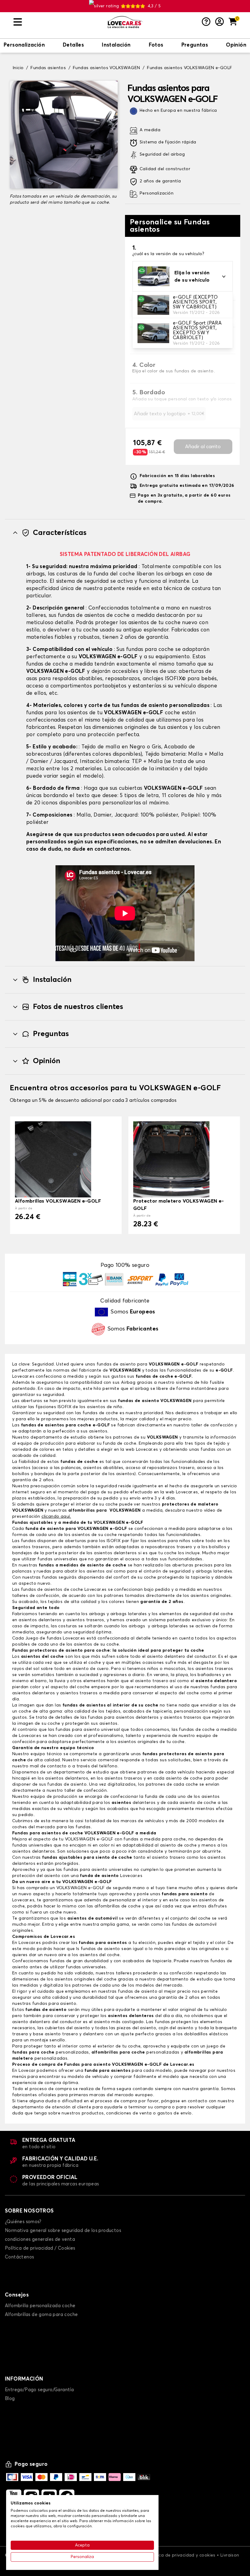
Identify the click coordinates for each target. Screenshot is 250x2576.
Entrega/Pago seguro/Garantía (39, 2390)
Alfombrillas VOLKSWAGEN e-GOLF (58, 1201)
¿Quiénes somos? (23, 2222)
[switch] (24, 46)
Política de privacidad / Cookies (40, 2248)
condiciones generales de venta (40, 2239)
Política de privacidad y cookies (182, 2555)
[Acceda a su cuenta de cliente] (220, 22)
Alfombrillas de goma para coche (41, 2315)
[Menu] (58, 22)
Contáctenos (19, 2257)
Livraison (230, 2555)
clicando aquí (56, 1516)
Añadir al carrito (203, 447)
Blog (10, 2399)
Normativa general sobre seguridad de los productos (63, 2231)
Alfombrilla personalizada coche (40, 2306)
